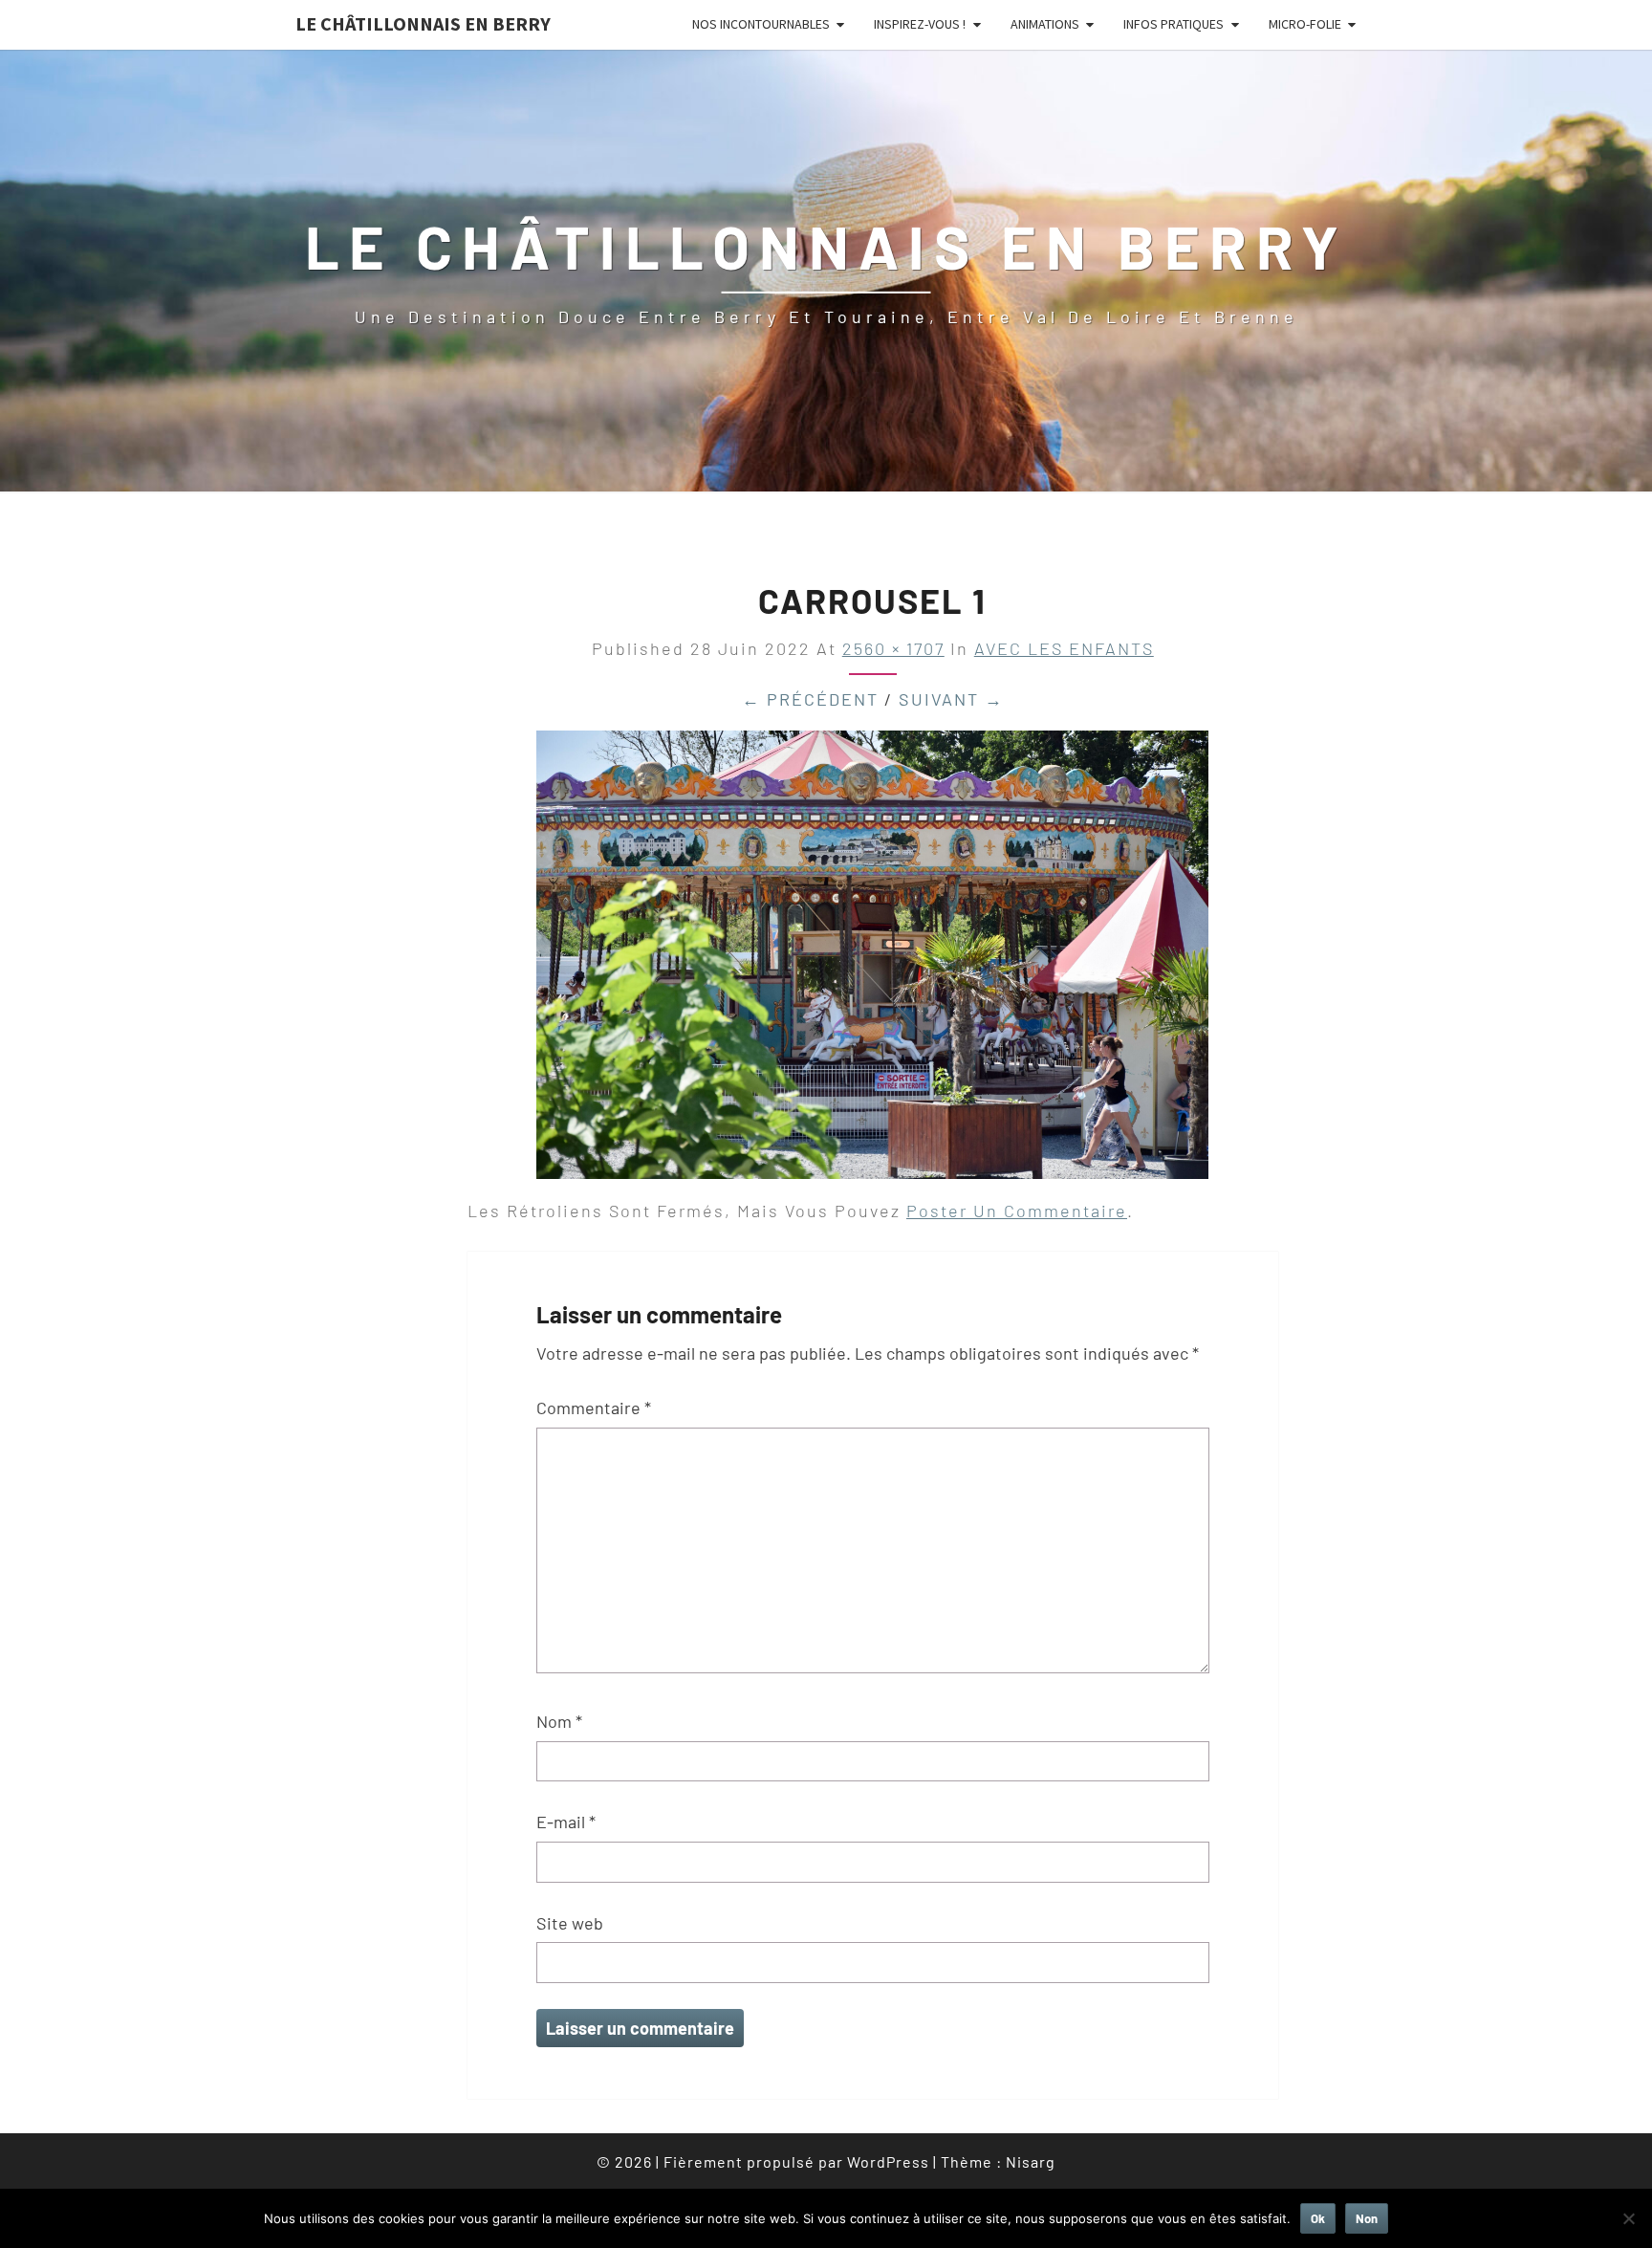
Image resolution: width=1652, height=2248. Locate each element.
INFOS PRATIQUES (1174, 24)
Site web (570, 1923)
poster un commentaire (1017, 1211)
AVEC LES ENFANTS (1064, 648)
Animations (1045, 24)
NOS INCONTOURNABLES (761, 24)
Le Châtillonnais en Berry (423, 23)
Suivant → (951, 699)
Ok (1318, 2218)
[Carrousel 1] (872, 961)
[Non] (1628, 2218)
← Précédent (810, 699)
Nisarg (1031, 2161)
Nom (559, 1721)
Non (1367, 2218)
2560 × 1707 (893, 648)
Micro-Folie (1305, 24)
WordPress (888, 2161)
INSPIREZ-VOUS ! (920, 24)
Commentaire (594, 1408)
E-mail (566, 1822)
